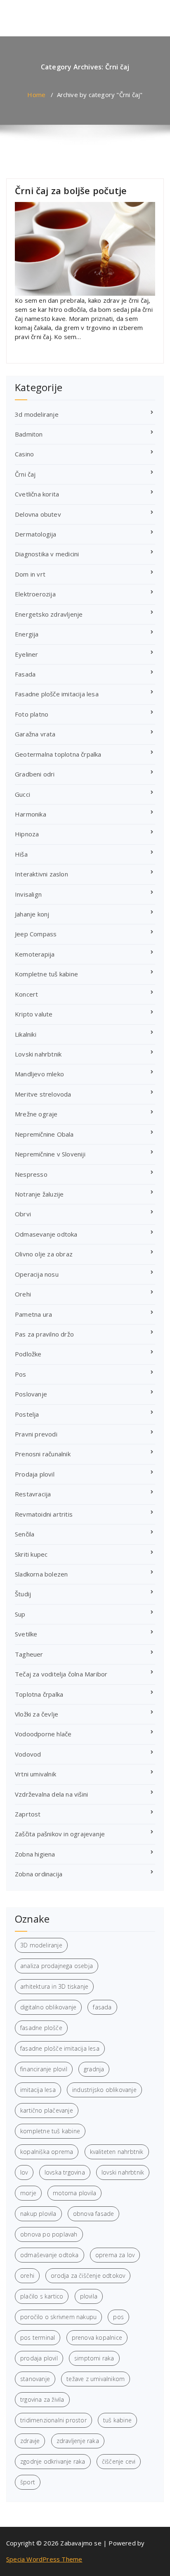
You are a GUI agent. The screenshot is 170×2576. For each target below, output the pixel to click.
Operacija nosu (37, 1274)
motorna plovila (74, 2193)
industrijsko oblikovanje (104, 2090)
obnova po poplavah (49, 2234)
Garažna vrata (35, 734)
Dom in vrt (30, 574)
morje (28, 2193)
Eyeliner (27, 654)
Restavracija (33, 1494)
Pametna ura (33, 1314)
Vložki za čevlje (37, 1714)
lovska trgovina (65, 2172)
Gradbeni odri (35, 774)
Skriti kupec (31, 1554)
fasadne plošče (41, 2028)
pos (118, 2317)
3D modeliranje (41, 1945)
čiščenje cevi (119, 2461)
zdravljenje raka (78, 2441)
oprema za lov (115, 2255)
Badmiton (29, 434)
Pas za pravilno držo (44, 1334)
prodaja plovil (39, 2358)
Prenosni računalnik (43, 1454)
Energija (27, 634)
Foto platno (32, 714)
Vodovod (28, 1754)
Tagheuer (29, 1654)
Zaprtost (28, 1814)
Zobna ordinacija (39, 1874)
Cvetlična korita (37, 494)
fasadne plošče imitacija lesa (60, 2048)
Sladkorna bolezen (41, 1574)
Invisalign (28, 894)
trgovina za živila (42, 2399)
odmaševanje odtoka (50, 2255)
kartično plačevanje (47, 2110)
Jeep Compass (36, 934)
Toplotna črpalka (39, 1694)
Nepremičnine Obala (44, 1134)
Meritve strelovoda (43, 1094)
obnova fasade (94, 2214)
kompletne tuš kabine (50, 2131)
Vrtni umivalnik (35, 1774)
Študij (23, 1594)
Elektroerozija (35, 594)
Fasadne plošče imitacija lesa (57, 694)
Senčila (25, 1534)
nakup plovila (38, 2214)
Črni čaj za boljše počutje (71, 190)
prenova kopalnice (97, 2337)
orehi (27, 2276)
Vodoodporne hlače (43, 1734)
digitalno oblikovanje (48, 2007)
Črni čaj (25, 474)
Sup (20, 1614)
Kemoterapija (35, 954)
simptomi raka (94, 2358)
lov (24, 2172)
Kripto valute (34, 1014)
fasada (102, 2007)
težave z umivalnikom (96, 2379)
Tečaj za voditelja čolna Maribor (61, 1674)
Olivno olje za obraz (44, 1254)
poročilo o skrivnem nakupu (58, 2317)
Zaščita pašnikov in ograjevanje (60, 1834)
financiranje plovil (44, 2069)
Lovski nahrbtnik (38, 1054)
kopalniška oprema (47, 2152)
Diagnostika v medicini (47, 554)
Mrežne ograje (36, 1114)
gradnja (94, 2069)
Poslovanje (31, 1394)
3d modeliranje (37, 414)
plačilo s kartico (42, 2296)
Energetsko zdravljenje (49, 614)
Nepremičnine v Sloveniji (50, 1154)
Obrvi (23, 1214)
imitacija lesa (38, 2090)
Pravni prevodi (36, 1434)
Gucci (22, 794)
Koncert (26, 994)
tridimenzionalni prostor (53, 2420)
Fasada (25, 674)
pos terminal (38, 2337)
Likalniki (26, 1034)
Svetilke (26, 1634)
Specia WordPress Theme (44, 2559)
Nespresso (31, 1174)
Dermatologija (36, 534)
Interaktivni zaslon (41, 874)
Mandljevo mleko (39, 1074)
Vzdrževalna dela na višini (51, 1794)
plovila (89, 2296)
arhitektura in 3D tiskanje (54, 1986)
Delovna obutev (38, 514)
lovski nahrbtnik (123, 2172)
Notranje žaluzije (39, 1194)
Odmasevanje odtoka (46, 1234)
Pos (21, 1374)
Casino (24, 454)
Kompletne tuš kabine (46, 974)
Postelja (27, 1414)
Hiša (21, 854)
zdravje (30, 2441)
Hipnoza (27, 834)
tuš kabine (117, 2420)
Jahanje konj (32, 914)
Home (36, 95)
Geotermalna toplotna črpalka (58, 754)
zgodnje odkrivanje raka (53, 2461)
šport (28, 2482)
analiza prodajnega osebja (57, 1966)
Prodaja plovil (35, 1474)
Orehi (23, 1294)
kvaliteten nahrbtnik (117, 2152)
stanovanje (35, 2379)
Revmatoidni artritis (44, 1514)
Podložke (28, 1354)
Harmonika (31, 814)
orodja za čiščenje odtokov (88, 2276)
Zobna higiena (35, 1854)
